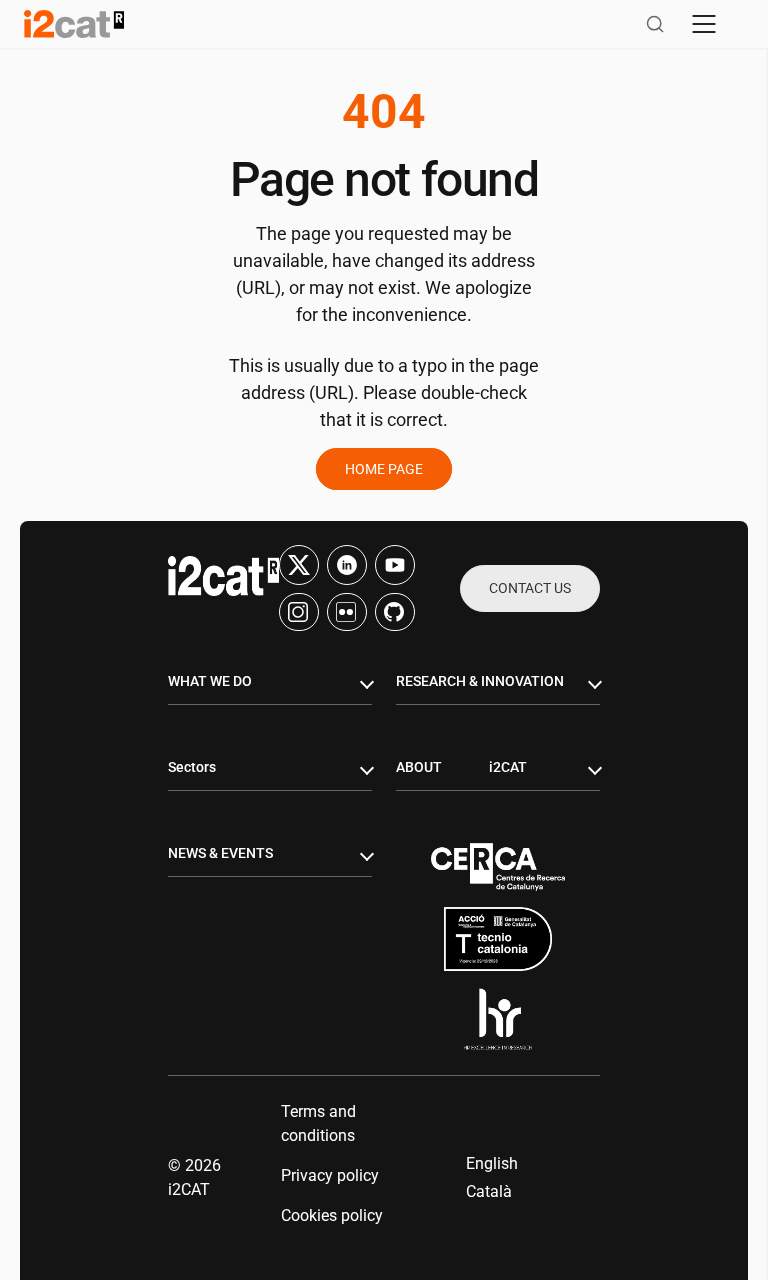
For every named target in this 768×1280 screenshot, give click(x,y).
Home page (384, 469)
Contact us (530, 588)
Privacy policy (330, 1175)
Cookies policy (332, 1215)
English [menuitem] (492, 1163)
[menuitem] (492, 1164)
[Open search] (655, 24)
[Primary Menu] (704, 24)
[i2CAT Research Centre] (74, 24)
